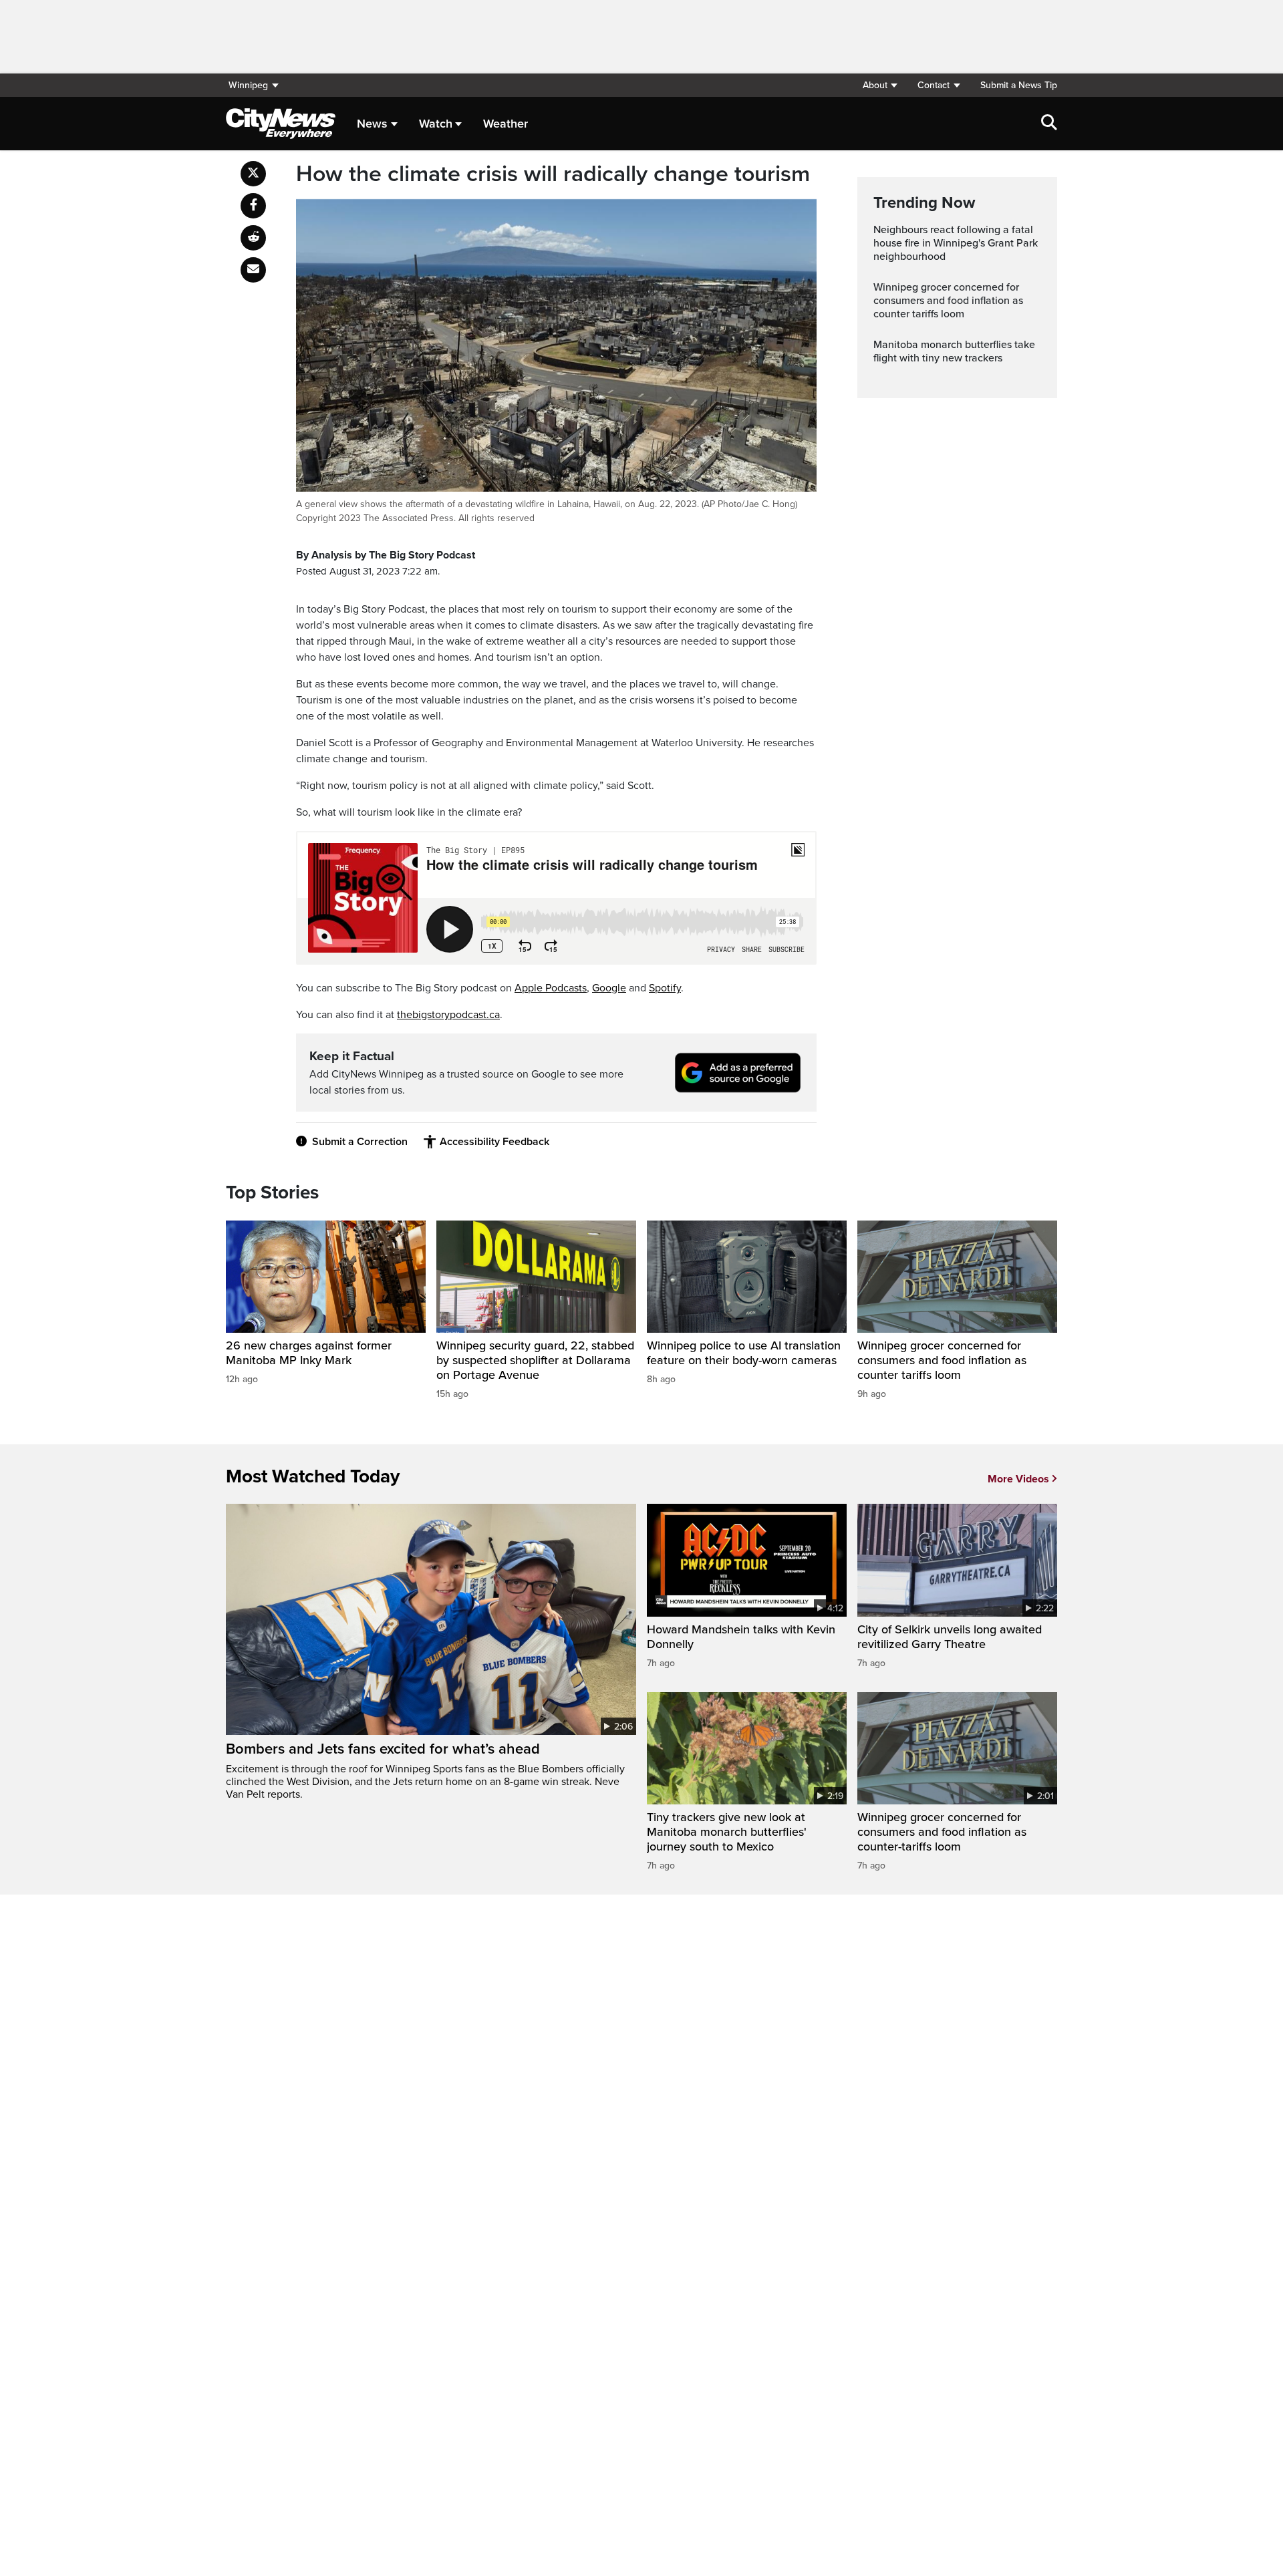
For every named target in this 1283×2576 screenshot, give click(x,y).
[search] (1049, 124)
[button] (880, 85)
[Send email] (253, 270)
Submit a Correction (360, 1142)
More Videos (1018, 1479)
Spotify (665, 988)
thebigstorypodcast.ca (448, 1015)
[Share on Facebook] (253, 206)
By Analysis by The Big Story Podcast (386, 555)
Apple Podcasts (551, 988)
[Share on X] (253, 174)
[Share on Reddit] (253, 238)
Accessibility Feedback (494, 1142)
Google (609, 988)
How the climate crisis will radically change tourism (553, 174)
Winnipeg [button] (248, 85)
